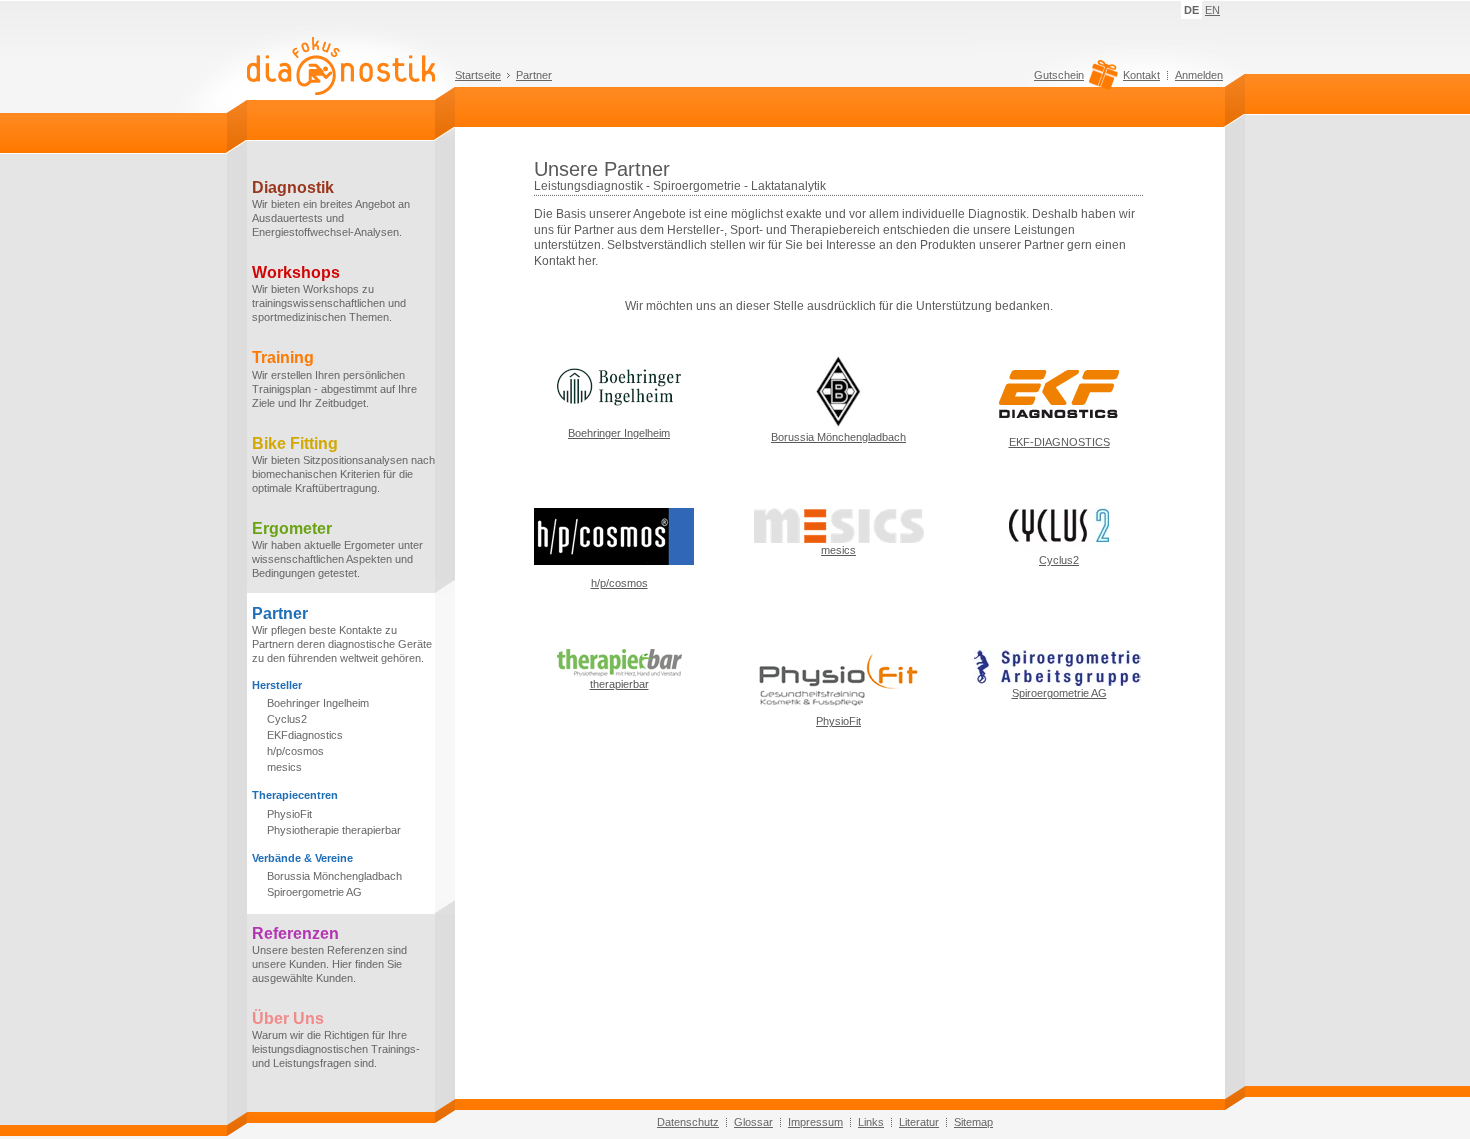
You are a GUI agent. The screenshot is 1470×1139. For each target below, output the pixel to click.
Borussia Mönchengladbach (334, 876)
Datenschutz (688, 1122)
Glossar (753, 1122)
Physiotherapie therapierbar (334, 830)
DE (1191, 10)
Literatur (919, 1122)
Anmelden (1199, 75)
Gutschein (1059, 75)
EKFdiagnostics (305, 735)
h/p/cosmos (295, 751)
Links (871, 1122)
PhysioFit (289, 814)
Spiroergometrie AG (314, 892)
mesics (284, 767)
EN (1212, 10)
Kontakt (1141, 75)
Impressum (815, 1122)
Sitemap (973, 1122)
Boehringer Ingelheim (318, 703)
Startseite (478, 75)
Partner (534, 75)
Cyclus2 (287, 719)
